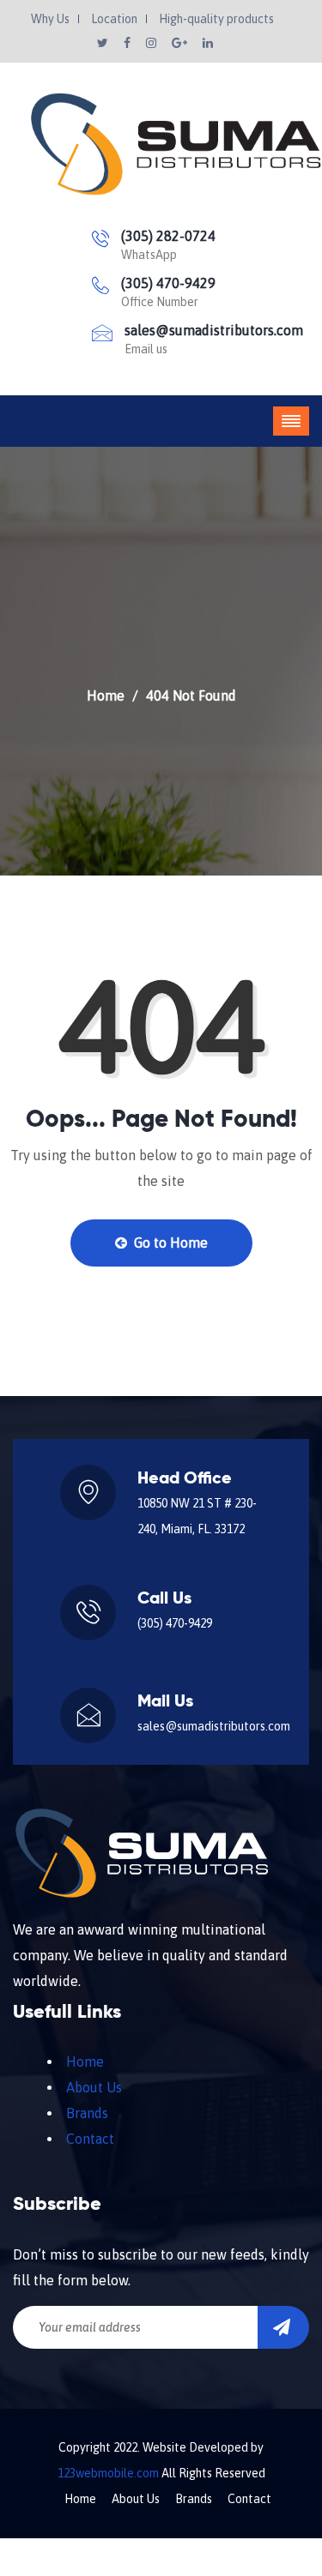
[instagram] (152, 43)
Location (114, 19)
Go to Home (169, 1243)
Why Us (50, 19)
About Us (94, 2087)
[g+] (181, 43)
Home (106, 695)
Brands (87, 2113)
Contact (90, 2139)
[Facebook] (128, 43)
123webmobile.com (108, 2473)
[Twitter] (104, 43)
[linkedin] (208, 43)
